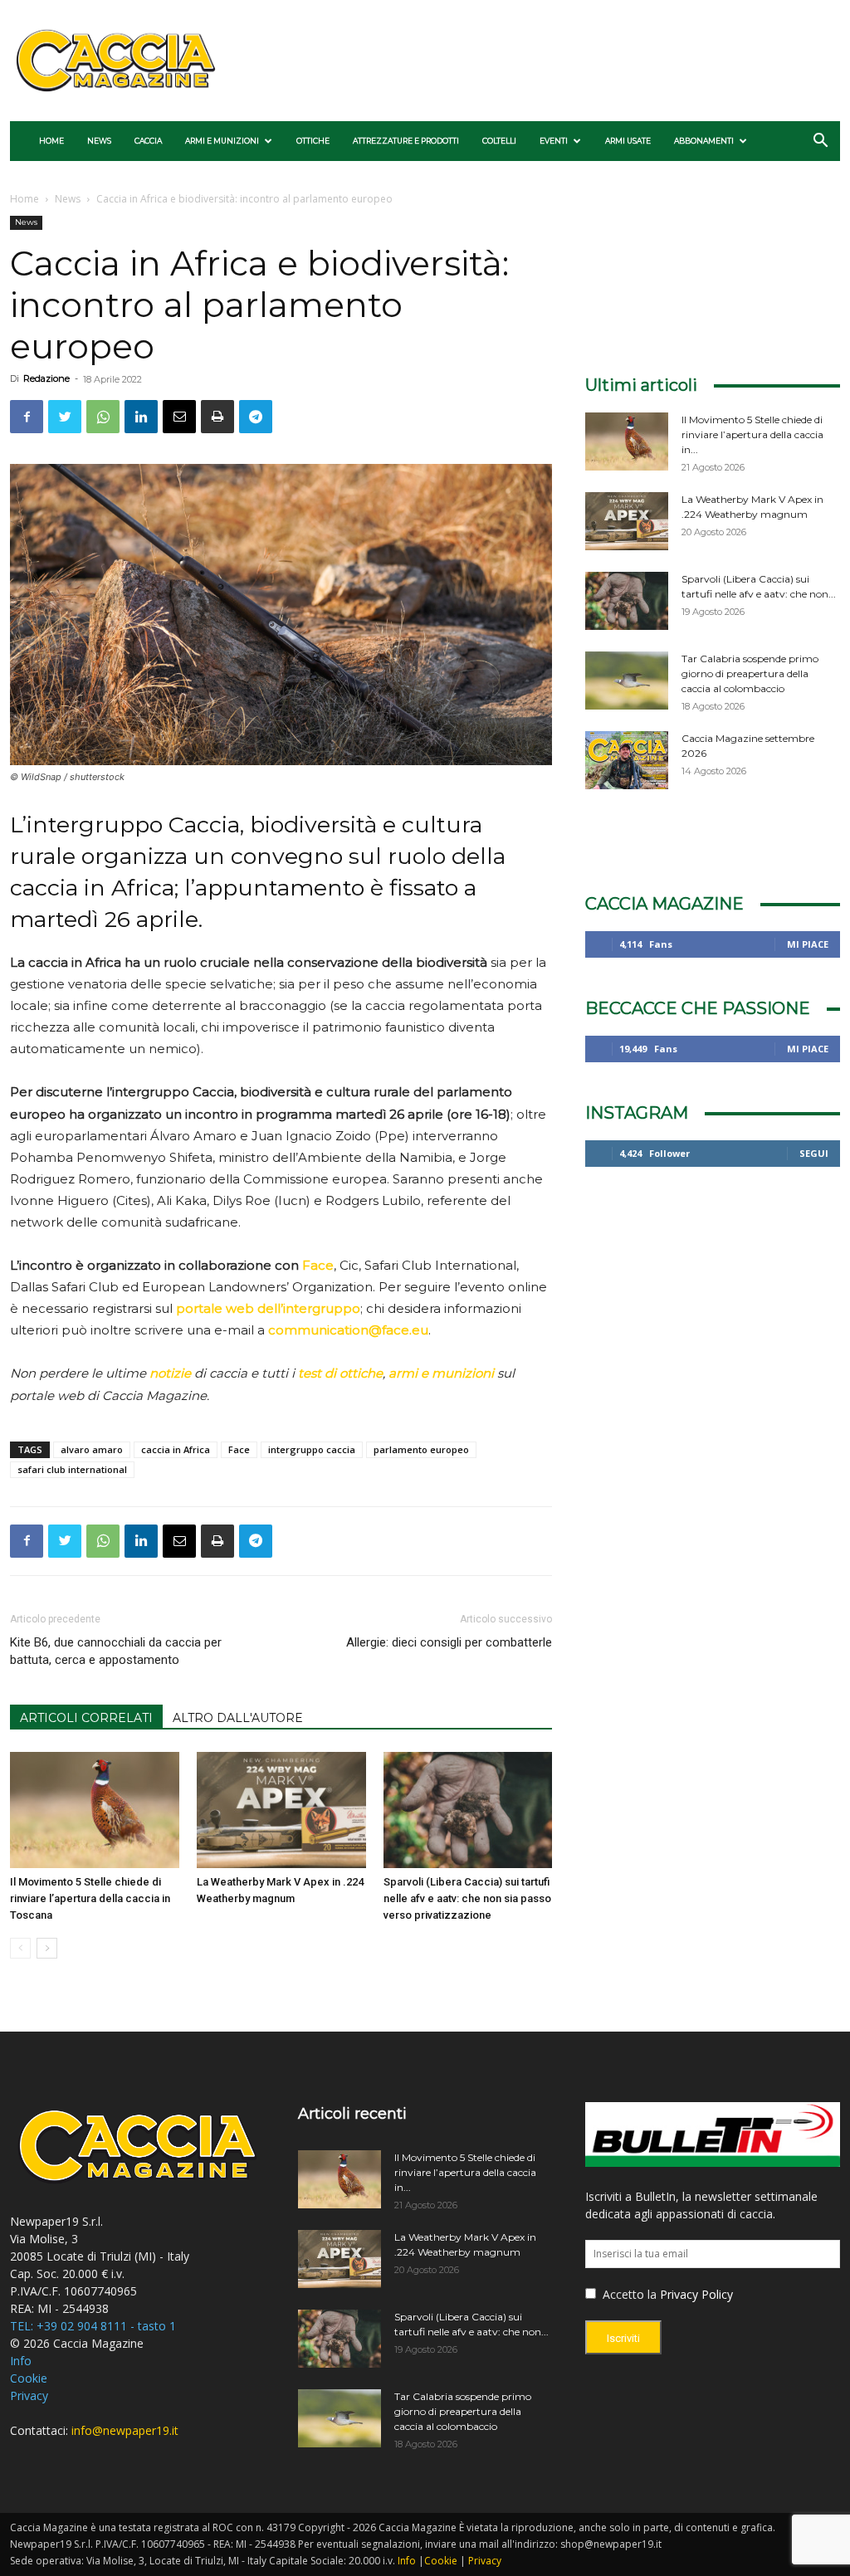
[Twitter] (65, 417)
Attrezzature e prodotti (406, 141)
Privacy (29, 2395)
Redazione (46, 378)
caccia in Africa (176, 1449)
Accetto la (628, 2294)
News (99, 141)
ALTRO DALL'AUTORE (238, 1718)
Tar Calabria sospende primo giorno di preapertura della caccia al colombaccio (750, 673)
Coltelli (499, 141)
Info (21, 2361)
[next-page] (47, 1948)
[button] (820, 142)
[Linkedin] (141, 417)
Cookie (29, 2378)
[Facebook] (27, 417)
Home (51, 141)
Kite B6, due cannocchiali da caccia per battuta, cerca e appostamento (116, 1651)
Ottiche (313, 141)
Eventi (554, 141)
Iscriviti (623, 2338)
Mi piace (808, 944)
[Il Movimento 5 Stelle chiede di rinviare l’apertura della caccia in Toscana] (95, 1810)
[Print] (217, 417)
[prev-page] (20, 1948)
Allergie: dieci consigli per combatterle (449, 1642)
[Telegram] (256, 417)
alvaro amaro (92, 1449)
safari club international (72, 1469)
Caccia (148, 141)
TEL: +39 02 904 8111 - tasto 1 (93, 2326)
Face (318, 1265)
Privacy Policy (696, 2294)
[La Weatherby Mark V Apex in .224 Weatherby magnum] (281, 1810)
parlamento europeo (421, 1449)
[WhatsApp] (103, 417)
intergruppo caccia (312, 1449)
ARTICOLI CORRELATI (86, 1718)
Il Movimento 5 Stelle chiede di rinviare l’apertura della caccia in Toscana (90, 1898)
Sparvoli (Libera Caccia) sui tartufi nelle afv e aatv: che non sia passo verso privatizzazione (467, 1898)
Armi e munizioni (222, 141)
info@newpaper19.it (125, 2430)
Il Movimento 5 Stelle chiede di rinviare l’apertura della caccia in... (752, 434)
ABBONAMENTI (704, 141)
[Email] (179, 417)
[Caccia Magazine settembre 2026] (627, 760)
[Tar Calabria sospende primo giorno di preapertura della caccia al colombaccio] (627, 681)
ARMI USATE (628, 141)
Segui (814, 1153)
